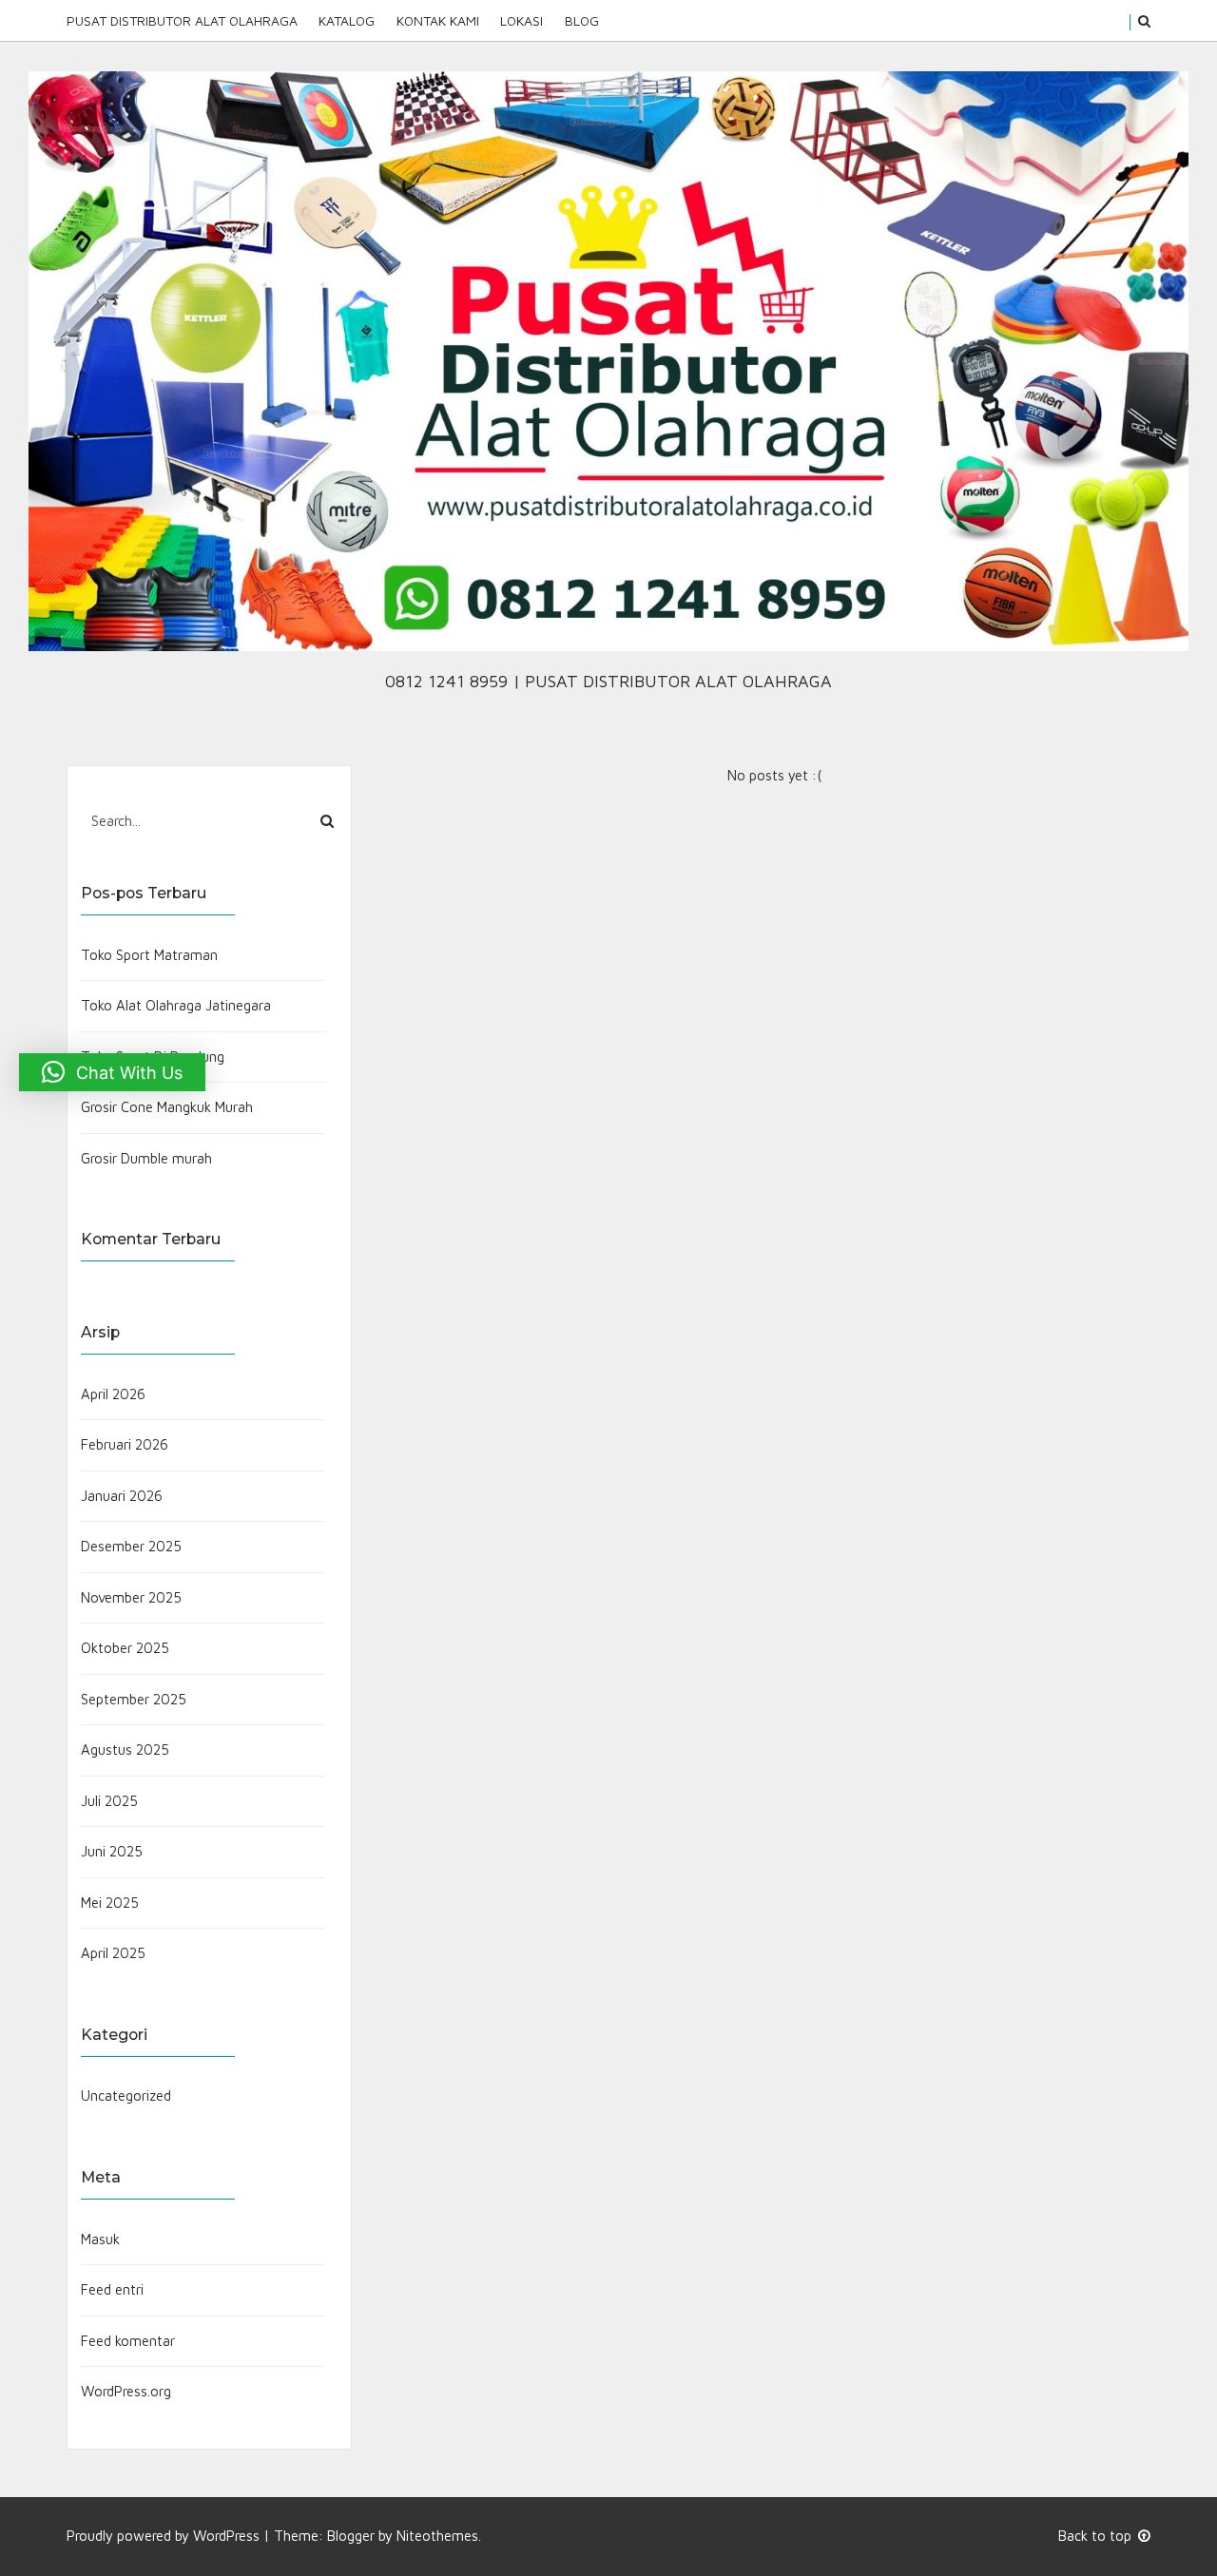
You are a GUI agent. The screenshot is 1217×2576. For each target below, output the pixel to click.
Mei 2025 (110, 1903)
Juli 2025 (109, 1801)
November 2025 (131, 1597)
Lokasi (522, 20)
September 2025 (134, 1699)
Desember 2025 (131, 1546)
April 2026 (113, 1394)
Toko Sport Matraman (149, 955)
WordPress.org (126, 2391)
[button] (112, 1072)
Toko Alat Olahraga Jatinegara (176, 1005)
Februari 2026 (125, 1444)
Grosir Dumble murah (146, 1158)
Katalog (347, 20)
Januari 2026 (122, 1496)
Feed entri (112, 2289)
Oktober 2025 (125, 1648)
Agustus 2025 (125, 1749)
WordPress (226, 2536)
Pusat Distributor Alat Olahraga (182, 20)
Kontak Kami (438, 20)
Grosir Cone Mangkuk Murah (167, 1107)
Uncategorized (126, 2095)
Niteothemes (437, 2536)
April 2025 (113, 1953)
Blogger (351, 2536)
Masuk (100, 2239)
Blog (581, 20)
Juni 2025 (112, 1851)
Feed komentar (128, 2341)
